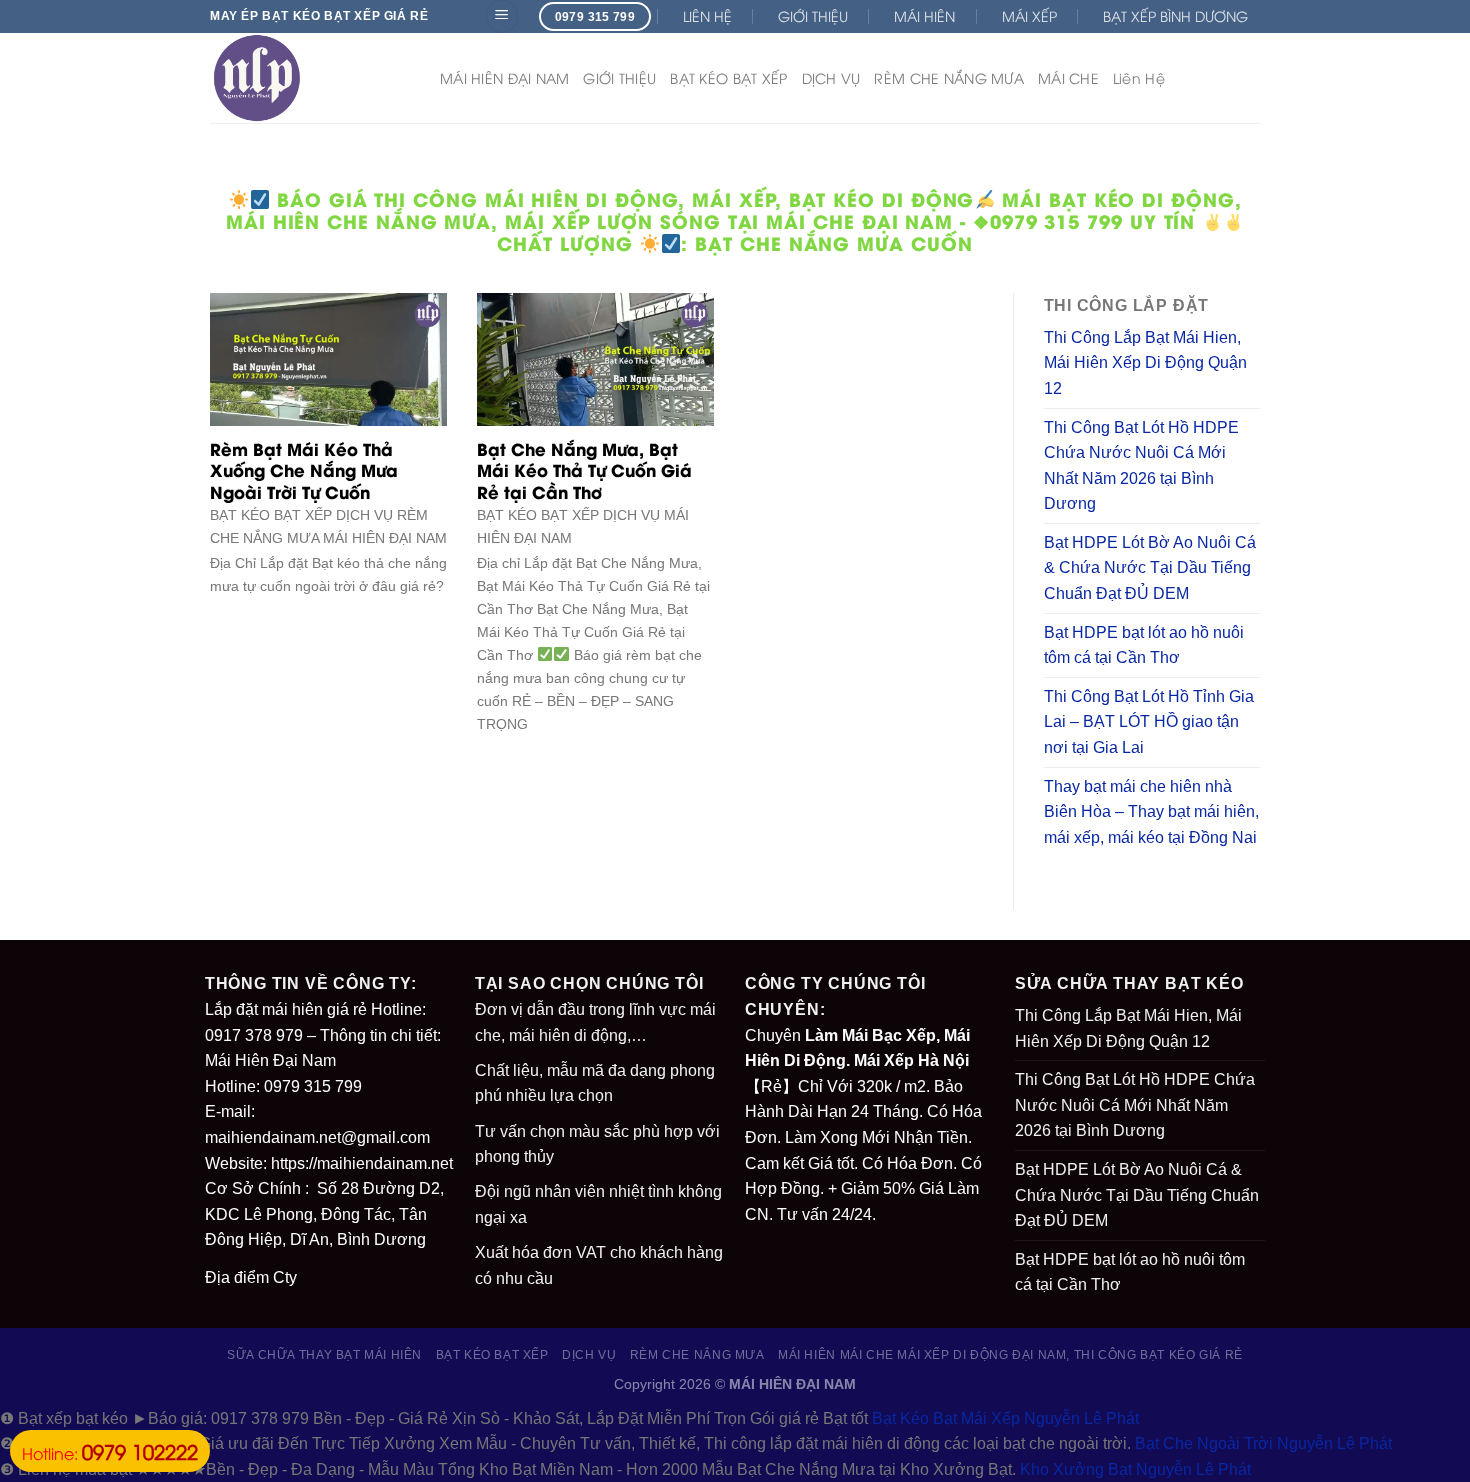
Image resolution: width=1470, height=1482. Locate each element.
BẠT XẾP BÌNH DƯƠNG (1175, 15)
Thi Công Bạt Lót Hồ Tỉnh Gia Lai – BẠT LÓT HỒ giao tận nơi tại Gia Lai (1149, 722)
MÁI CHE (1068, 77)
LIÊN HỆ (707, 15)
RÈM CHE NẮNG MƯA (948, 77)
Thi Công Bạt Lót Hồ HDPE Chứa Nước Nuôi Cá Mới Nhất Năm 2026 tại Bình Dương (1141, 466)
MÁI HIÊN (924, 15)
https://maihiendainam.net (362, 1163)
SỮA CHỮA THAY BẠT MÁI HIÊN (324, 1355)
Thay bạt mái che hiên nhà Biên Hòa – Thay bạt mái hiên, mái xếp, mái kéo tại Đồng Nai (1151, 812)
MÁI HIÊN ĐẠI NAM (504, 77)
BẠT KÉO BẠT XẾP (728, 77)
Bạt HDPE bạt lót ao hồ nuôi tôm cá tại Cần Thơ (1144, 645)
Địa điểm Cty (251, 1277)
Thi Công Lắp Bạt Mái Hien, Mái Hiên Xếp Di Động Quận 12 (1145, 363)
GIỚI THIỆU (813, 15)
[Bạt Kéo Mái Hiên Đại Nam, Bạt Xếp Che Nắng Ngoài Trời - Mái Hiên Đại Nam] (310, 78)
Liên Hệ (1139, 77)
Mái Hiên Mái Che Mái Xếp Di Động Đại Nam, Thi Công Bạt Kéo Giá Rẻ (1010, 1355)
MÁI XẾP (1029, 15)
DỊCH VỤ (831, 77)
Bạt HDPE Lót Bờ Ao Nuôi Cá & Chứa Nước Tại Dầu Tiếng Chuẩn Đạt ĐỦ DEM (1150, 568)
